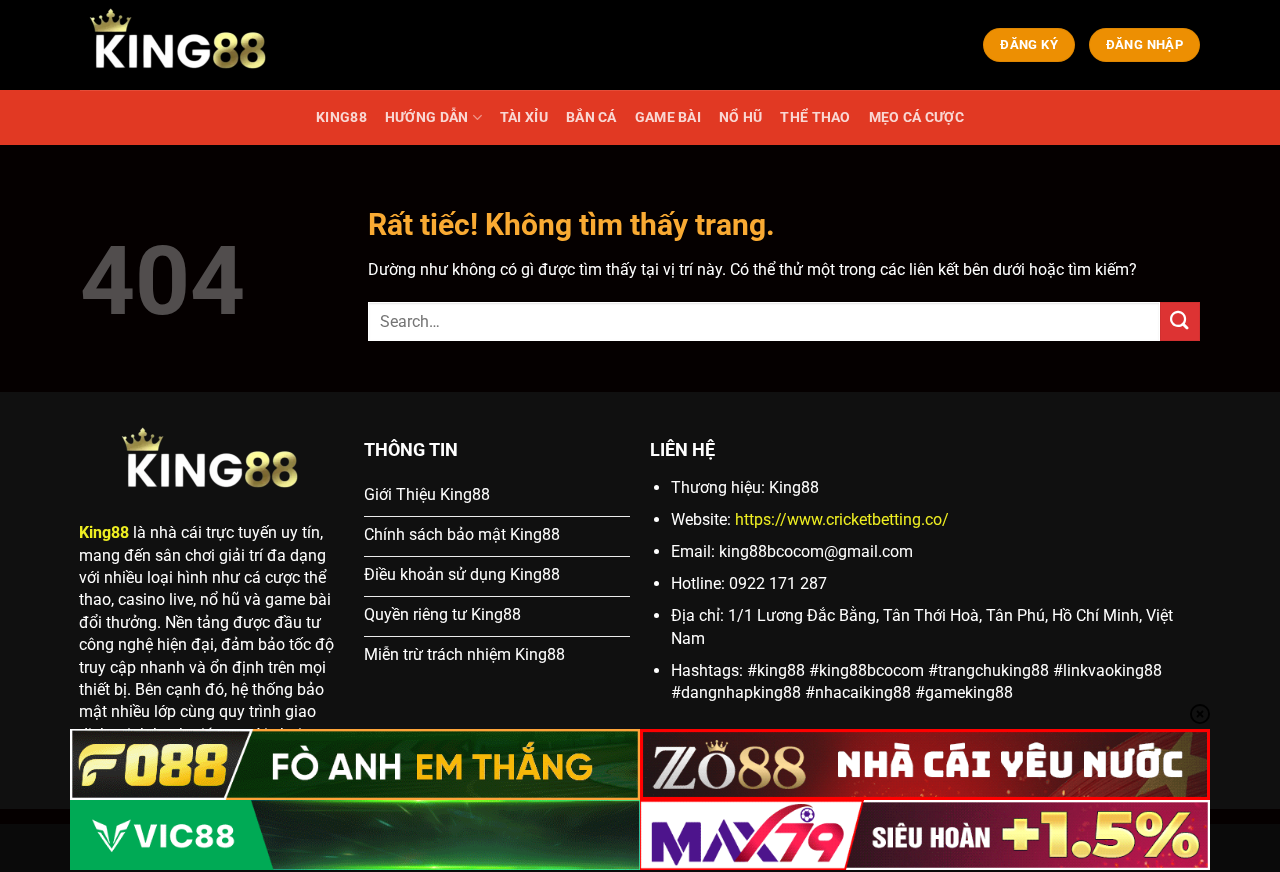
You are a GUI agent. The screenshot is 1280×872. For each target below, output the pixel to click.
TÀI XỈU (524, 117)
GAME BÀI (668, 117)
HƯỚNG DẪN (427, 117)
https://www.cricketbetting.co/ (842, 519)
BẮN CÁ (591, 117)
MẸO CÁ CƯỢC (916, 117)
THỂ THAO (815, 117)
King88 (104, 532)
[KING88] (180, 45)
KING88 (341, 117)
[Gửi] (1180, 321)
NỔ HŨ (740, 117)
